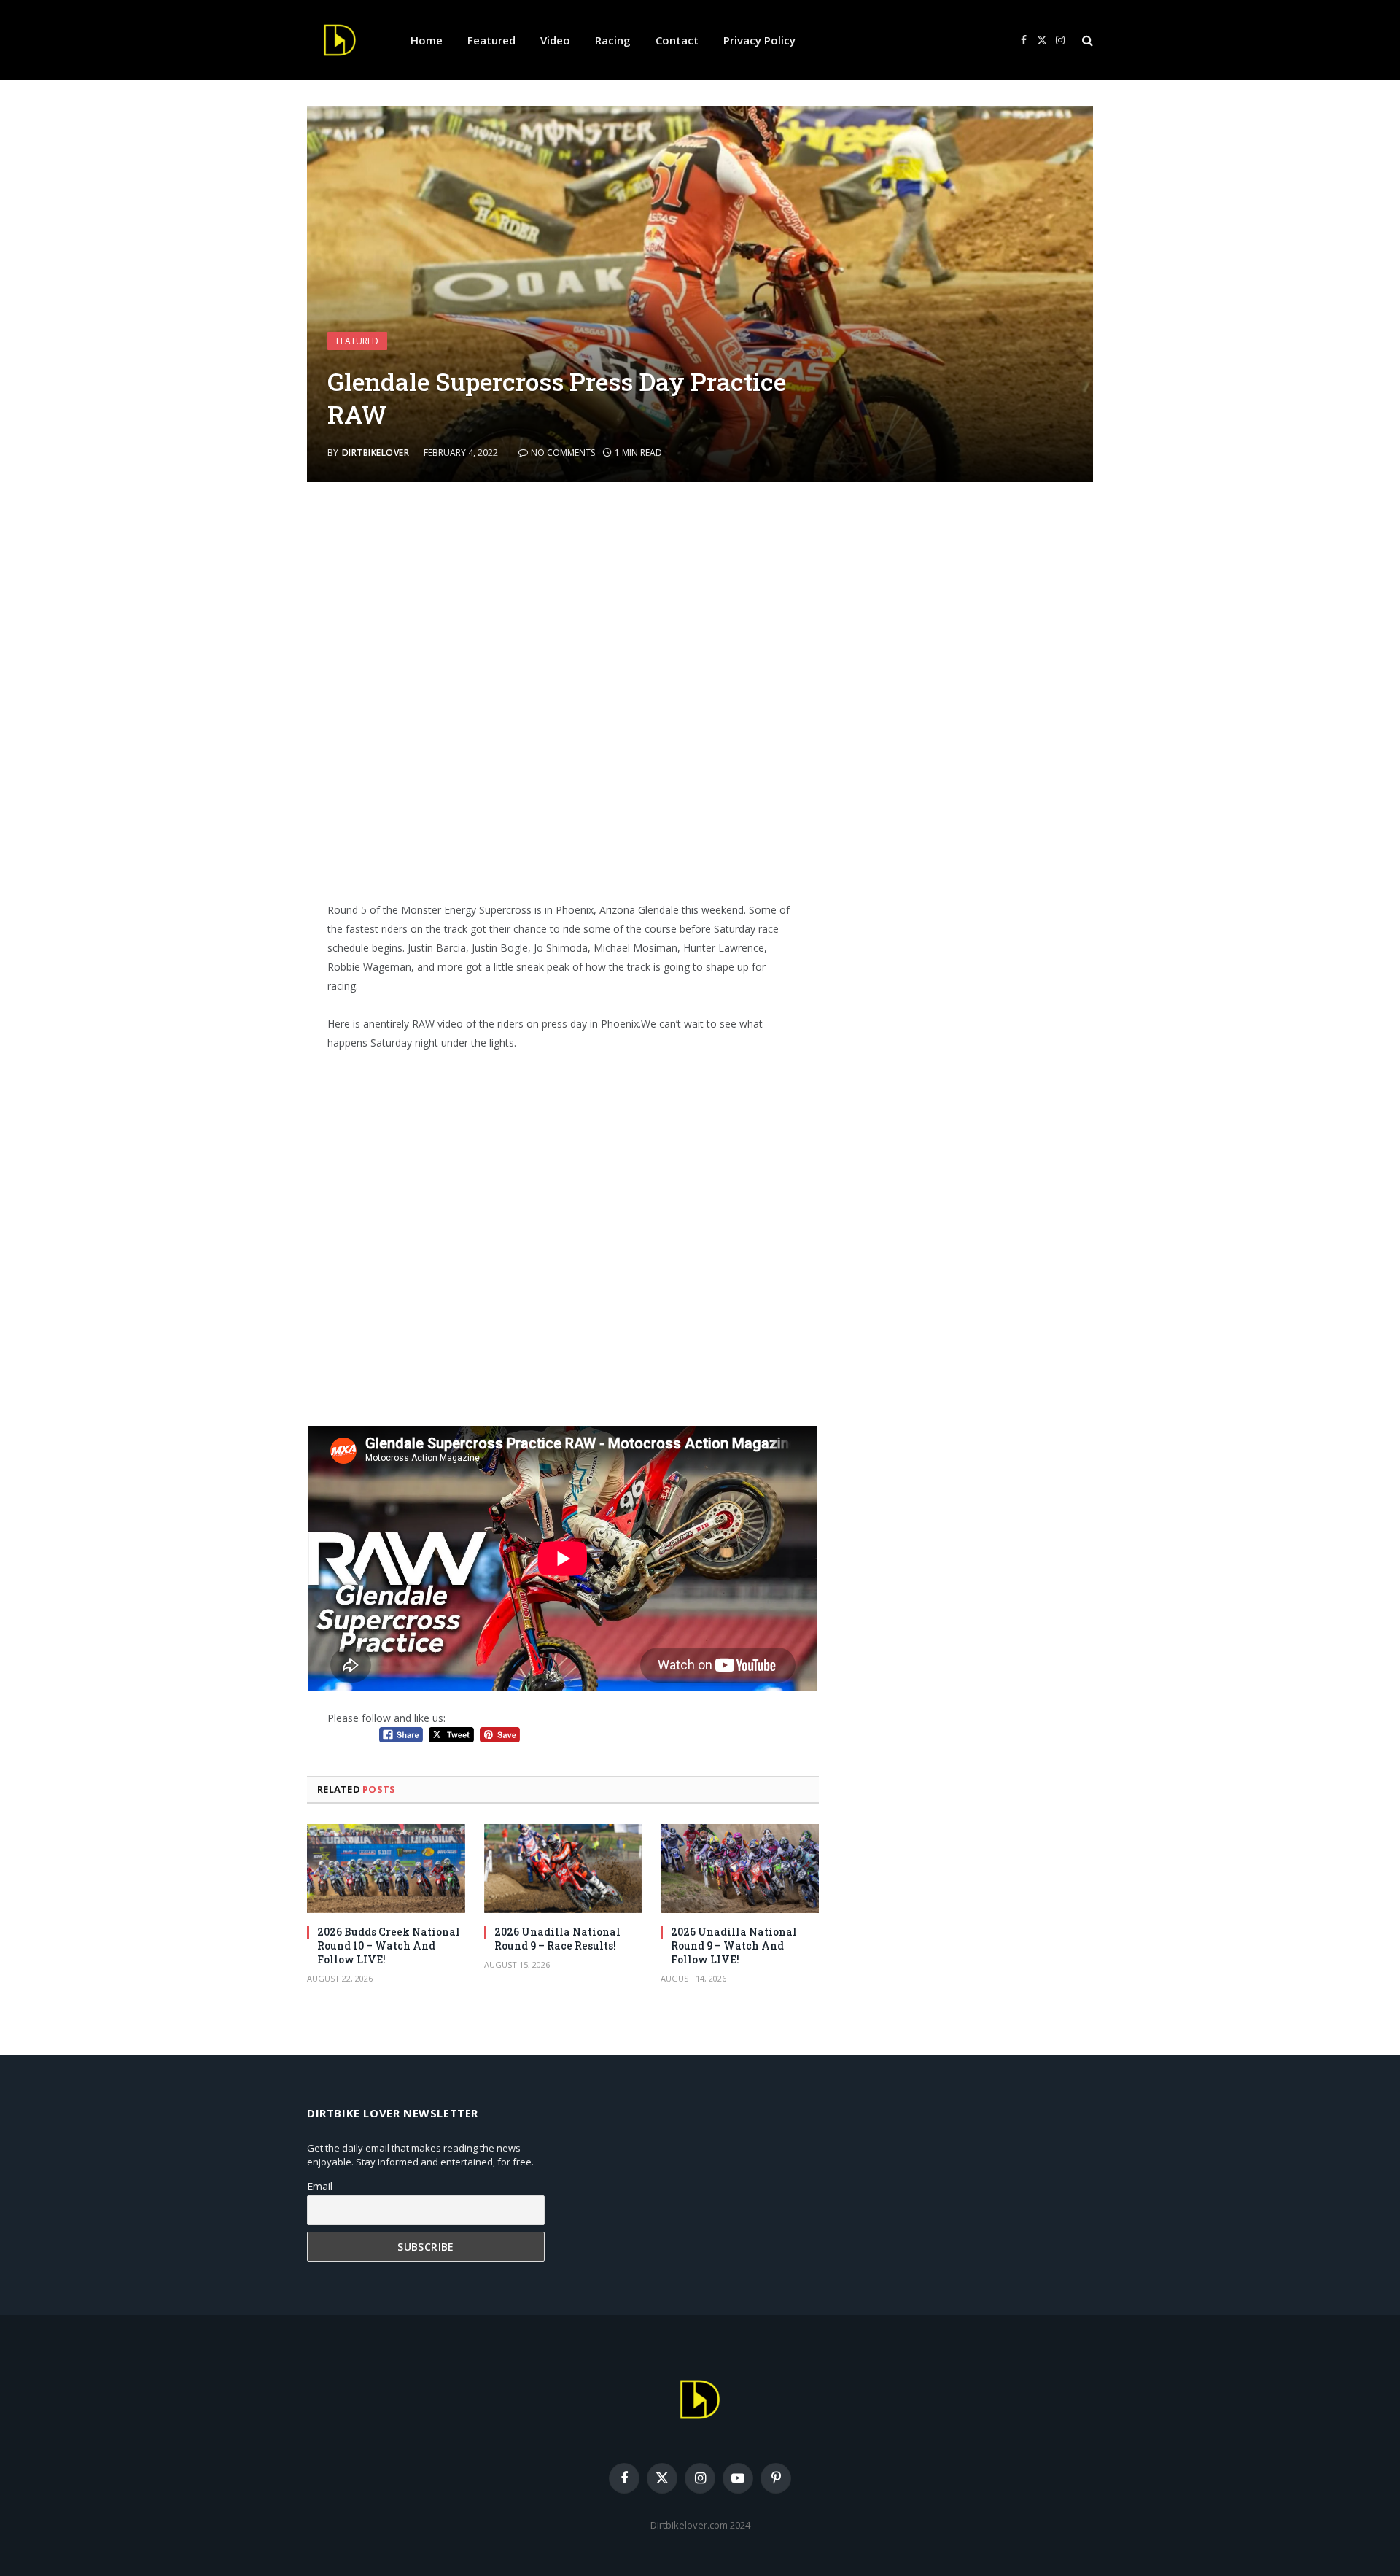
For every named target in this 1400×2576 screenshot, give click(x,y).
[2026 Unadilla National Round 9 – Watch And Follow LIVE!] (740, 1869)
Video (555, 40)
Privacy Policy (759, 40)
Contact (677, 40)
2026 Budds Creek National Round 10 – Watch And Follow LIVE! (389, 1945)
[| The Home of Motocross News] (340, 40)
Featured (491, 40)
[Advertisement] (563, 688)
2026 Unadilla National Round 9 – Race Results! (557, 1939)
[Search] (1086, 40)
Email (320, 2186)
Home (427, 40)
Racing (613, 40)
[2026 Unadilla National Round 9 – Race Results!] (563, 1869)
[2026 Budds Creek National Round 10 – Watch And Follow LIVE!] (386, 1869)
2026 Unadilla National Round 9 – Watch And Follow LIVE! (734, 1945)
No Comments (563, 453)
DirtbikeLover (376, 453)
